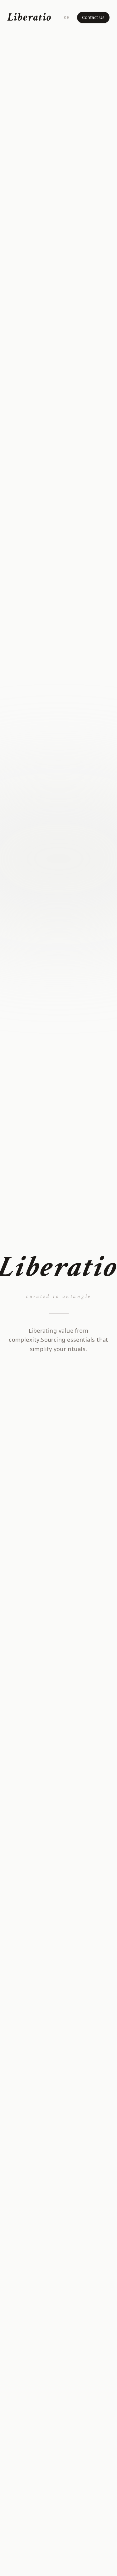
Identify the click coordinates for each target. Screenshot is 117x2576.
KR (67, 17)
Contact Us (93, 17)
